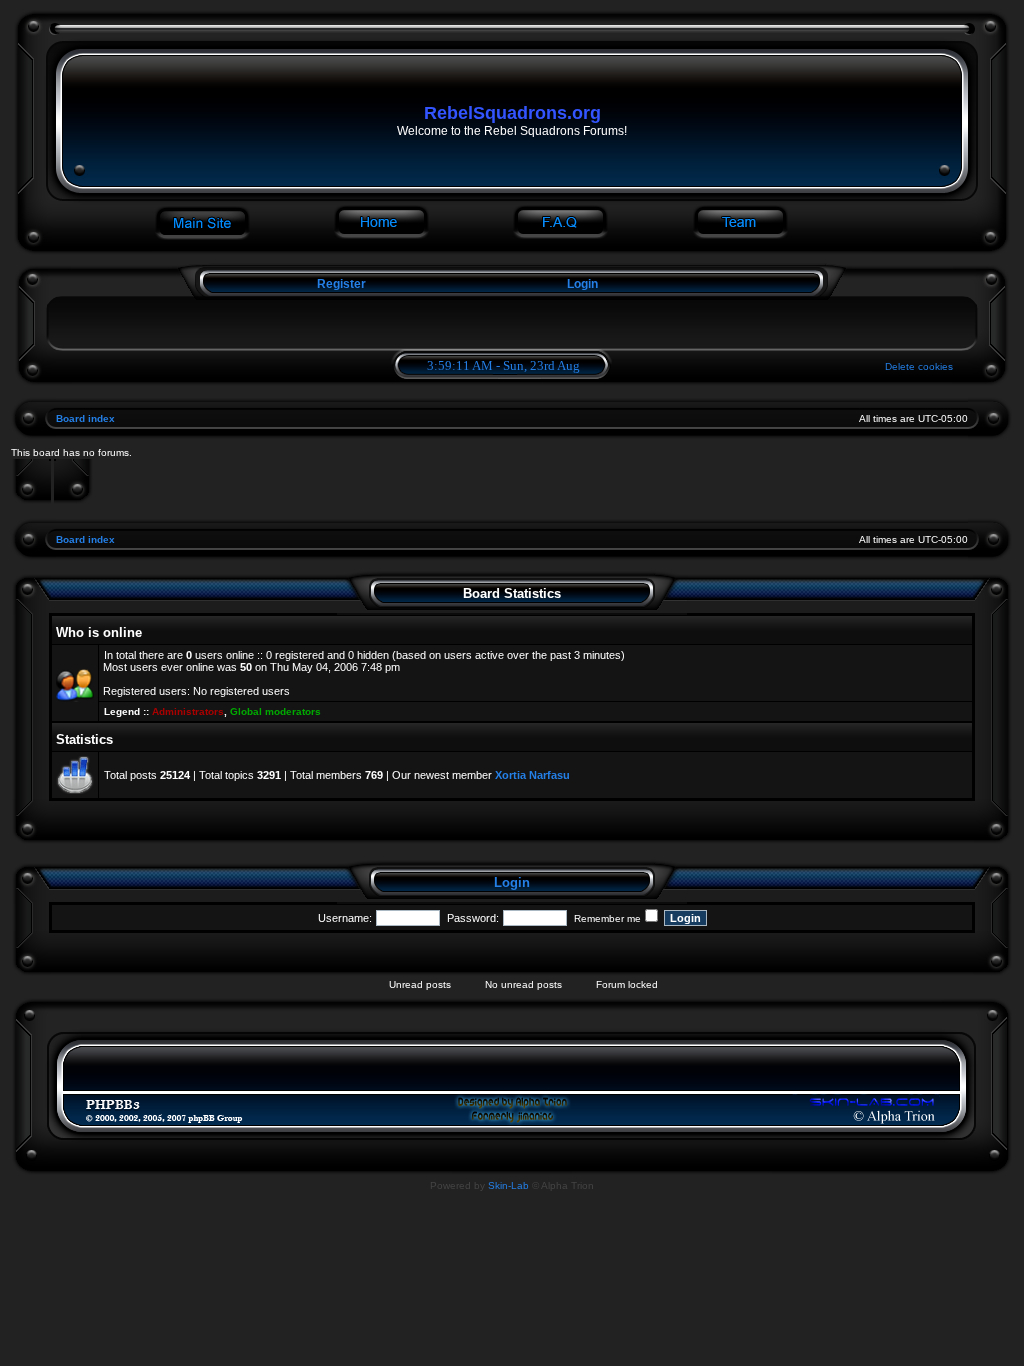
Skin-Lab (508, 1185)
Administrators (188, 711)
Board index (85, 418)
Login (582, 284)
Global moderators (275, 711)
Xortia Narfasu (532, 775)
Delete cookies (919, 366)
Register (340, 284)
